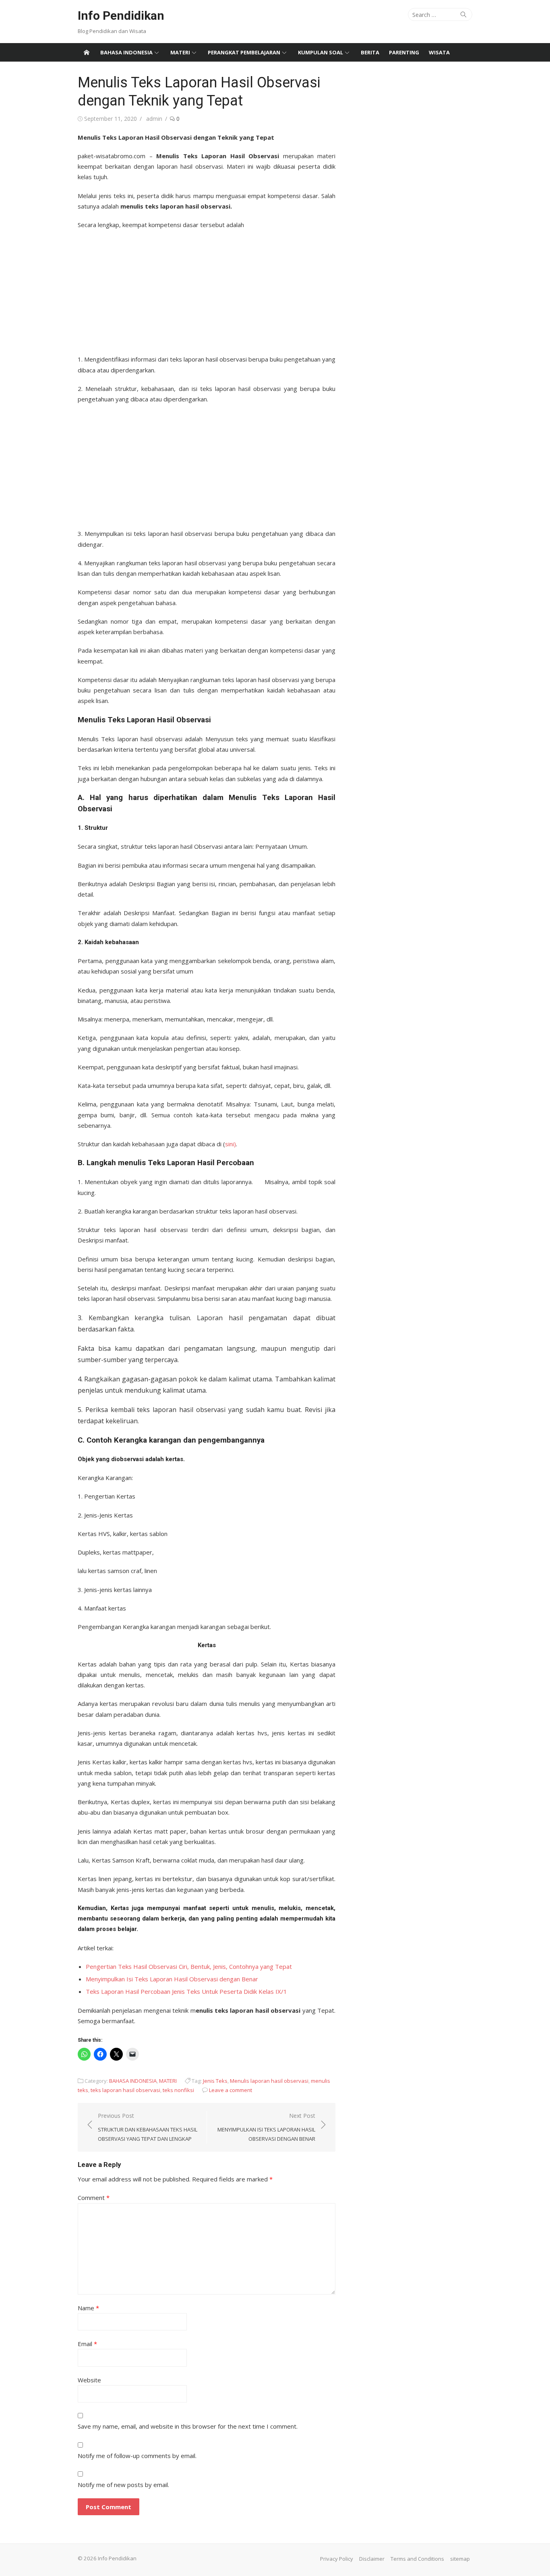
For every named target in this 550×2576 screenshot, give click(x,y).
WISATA (439, 52)
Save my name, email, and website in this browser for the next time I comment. (188, 2426)
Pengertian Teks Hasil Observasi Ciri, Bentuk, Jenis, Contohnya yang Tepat (189, 1966)
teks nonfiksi (178, 2090)
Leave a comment (231, 2090)
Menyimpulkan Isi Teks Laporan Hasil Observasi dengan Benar (172, 1979)
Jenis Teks (215, 2081)
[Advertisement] (207, 289)
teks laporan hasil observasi (125, 2090)
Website (89, 2380)
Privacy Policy (337, 2559)
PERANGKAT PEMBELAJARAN (244, 52)
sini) (231, 1144)
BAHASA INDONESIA (126, 52)
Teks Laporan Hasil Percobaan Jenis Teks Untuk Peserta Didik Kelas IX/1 (186, 1991)
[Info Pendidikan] (87, 52)
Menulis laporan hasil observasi (269, 2081)
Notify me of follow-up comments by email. (137, 2456)
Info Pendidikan (121, 16)
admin (154, 119)
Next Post (266, 2127)
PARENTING (404, 52)
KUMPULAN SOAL (320, 52)
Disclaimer (372, 2559)
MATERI (180, 52)
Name (88, 2308)
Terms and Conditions (417, 2559)
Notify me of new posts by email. (123, 2485)
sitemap (460, 2559)
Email (87, 2344)
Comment (94, 2198)
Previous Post (148, 2127)
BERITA (370, 52)
